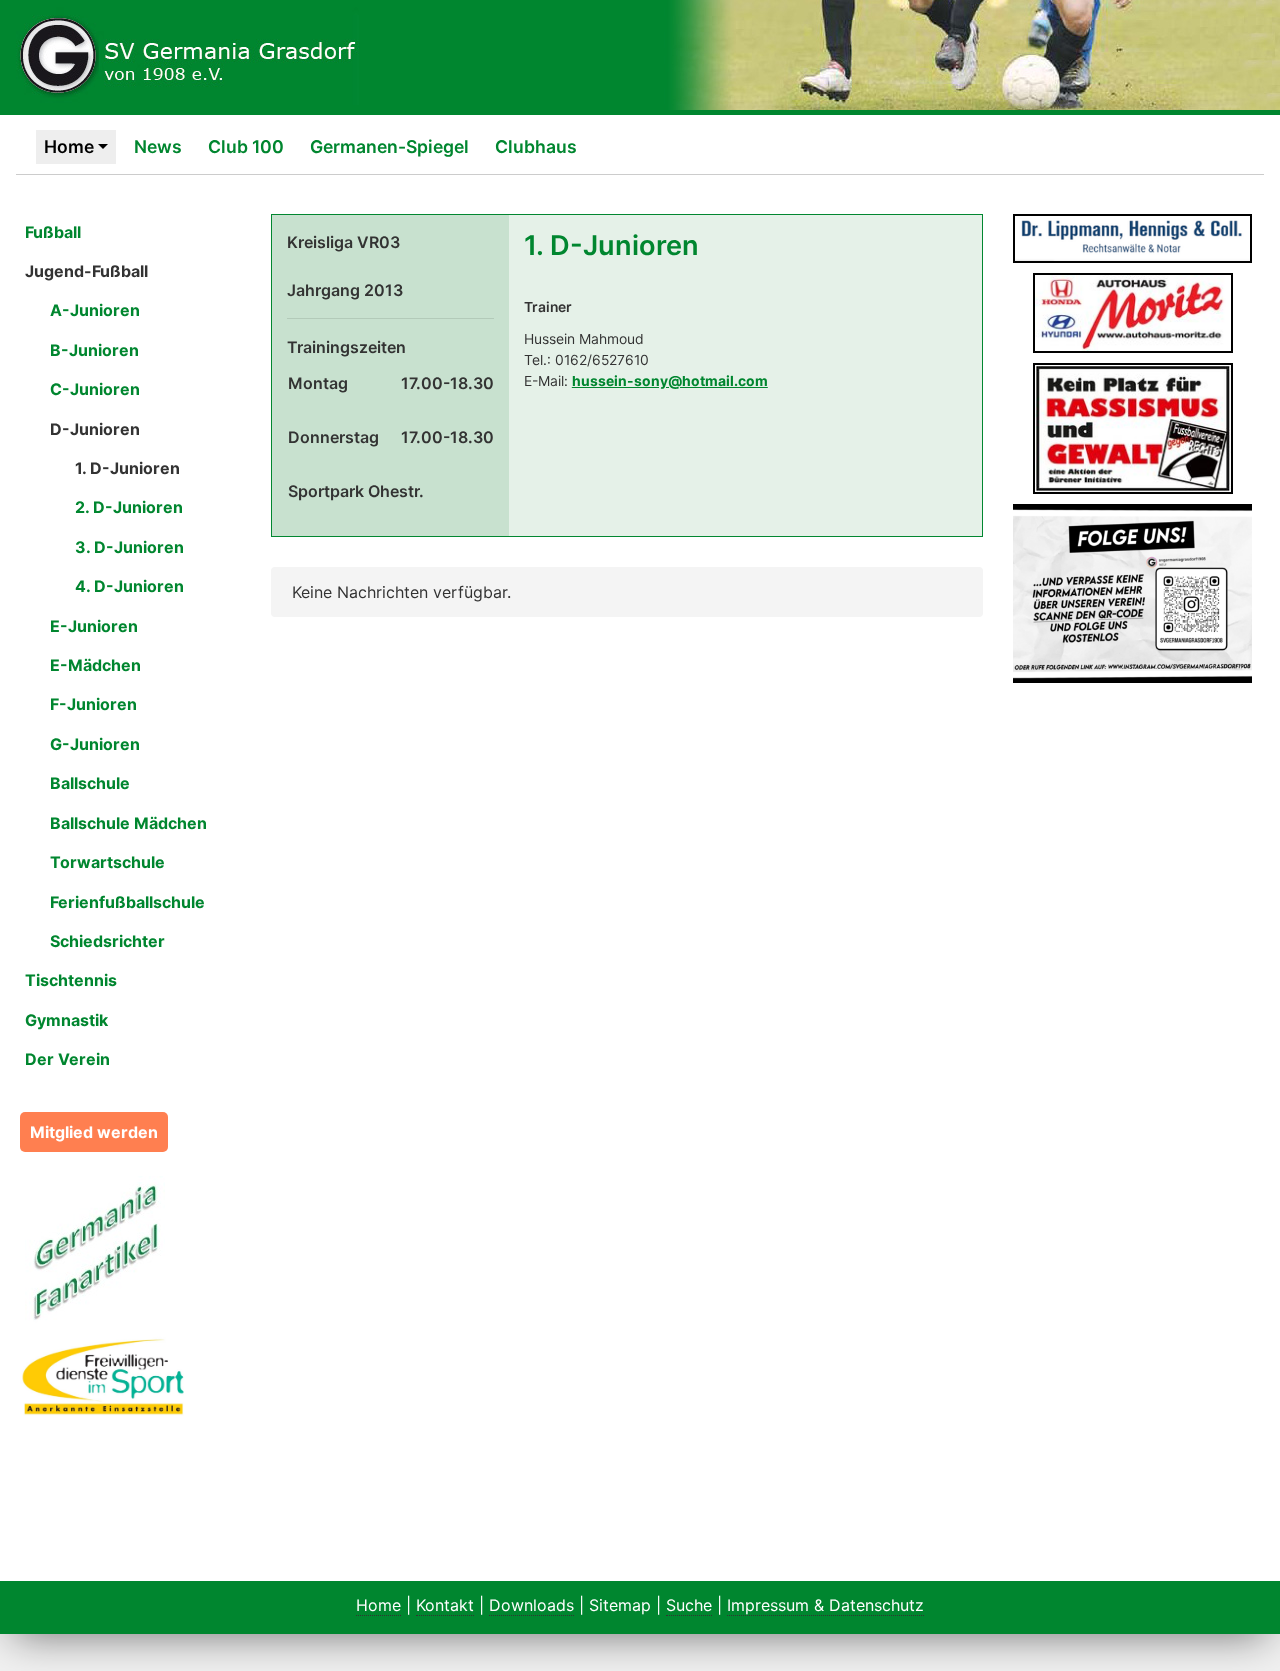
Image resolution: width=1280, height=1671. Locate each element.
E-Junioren (94, 626)
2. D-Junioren (129, 507)
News (158, 146)
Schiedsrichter (107, 941)
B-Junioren (94, 350)
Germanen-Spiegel (389, 146)
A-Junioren (95, 310)
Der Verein (67, 1059)
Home (69, 146)
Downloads (531, 1605)
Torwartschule (107, 862)
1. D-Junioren (127, 468)
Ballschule (90, 783)
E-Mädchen (95, 665)
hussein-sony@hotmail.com (670, 381)
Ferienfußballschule (127, 902)
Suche (689, 1605)
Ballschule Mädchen (128, 823)
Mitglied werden (94, 1132)
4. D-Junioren (129, 586)
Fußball (53, 232)
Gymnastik (66, 1020)
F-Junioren (93, 704)
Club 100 (246, 146)
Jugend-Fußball (86, 271)
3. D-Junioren (129, 547)
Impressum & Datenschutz (825, 1605)
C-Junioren (95, 389)
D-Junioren (95, 429)
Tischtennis (71, 980)
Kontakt (445, 1605)
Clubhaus (536, 146)
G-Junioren (95, 744)
